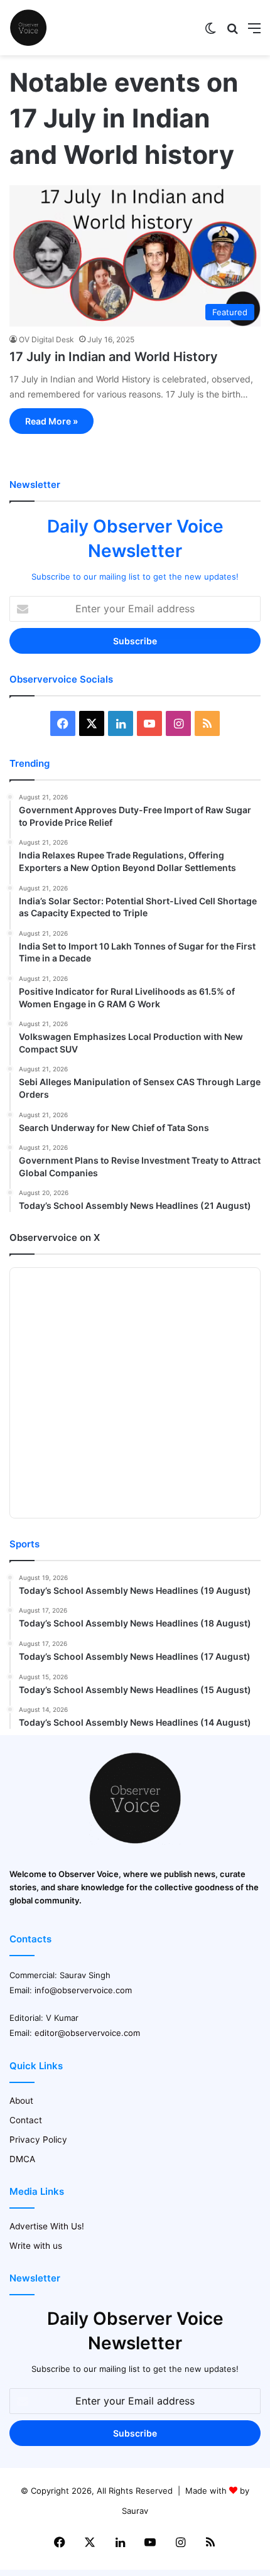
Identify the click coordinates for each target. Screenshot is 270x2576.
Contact (26, 2120)
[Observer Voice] (28, 28)
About (21, 2101)
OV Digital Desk (46, 339)
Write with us (36, 2246)
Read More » (51, 421)
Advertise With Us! (47, 2226)
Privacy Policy (38, 2140)
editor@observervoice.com (87, 2033)
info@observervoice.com (83, 1990)
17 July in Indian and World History (114, 357)
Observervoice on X (55, 1237)
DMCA (22, 2159)
